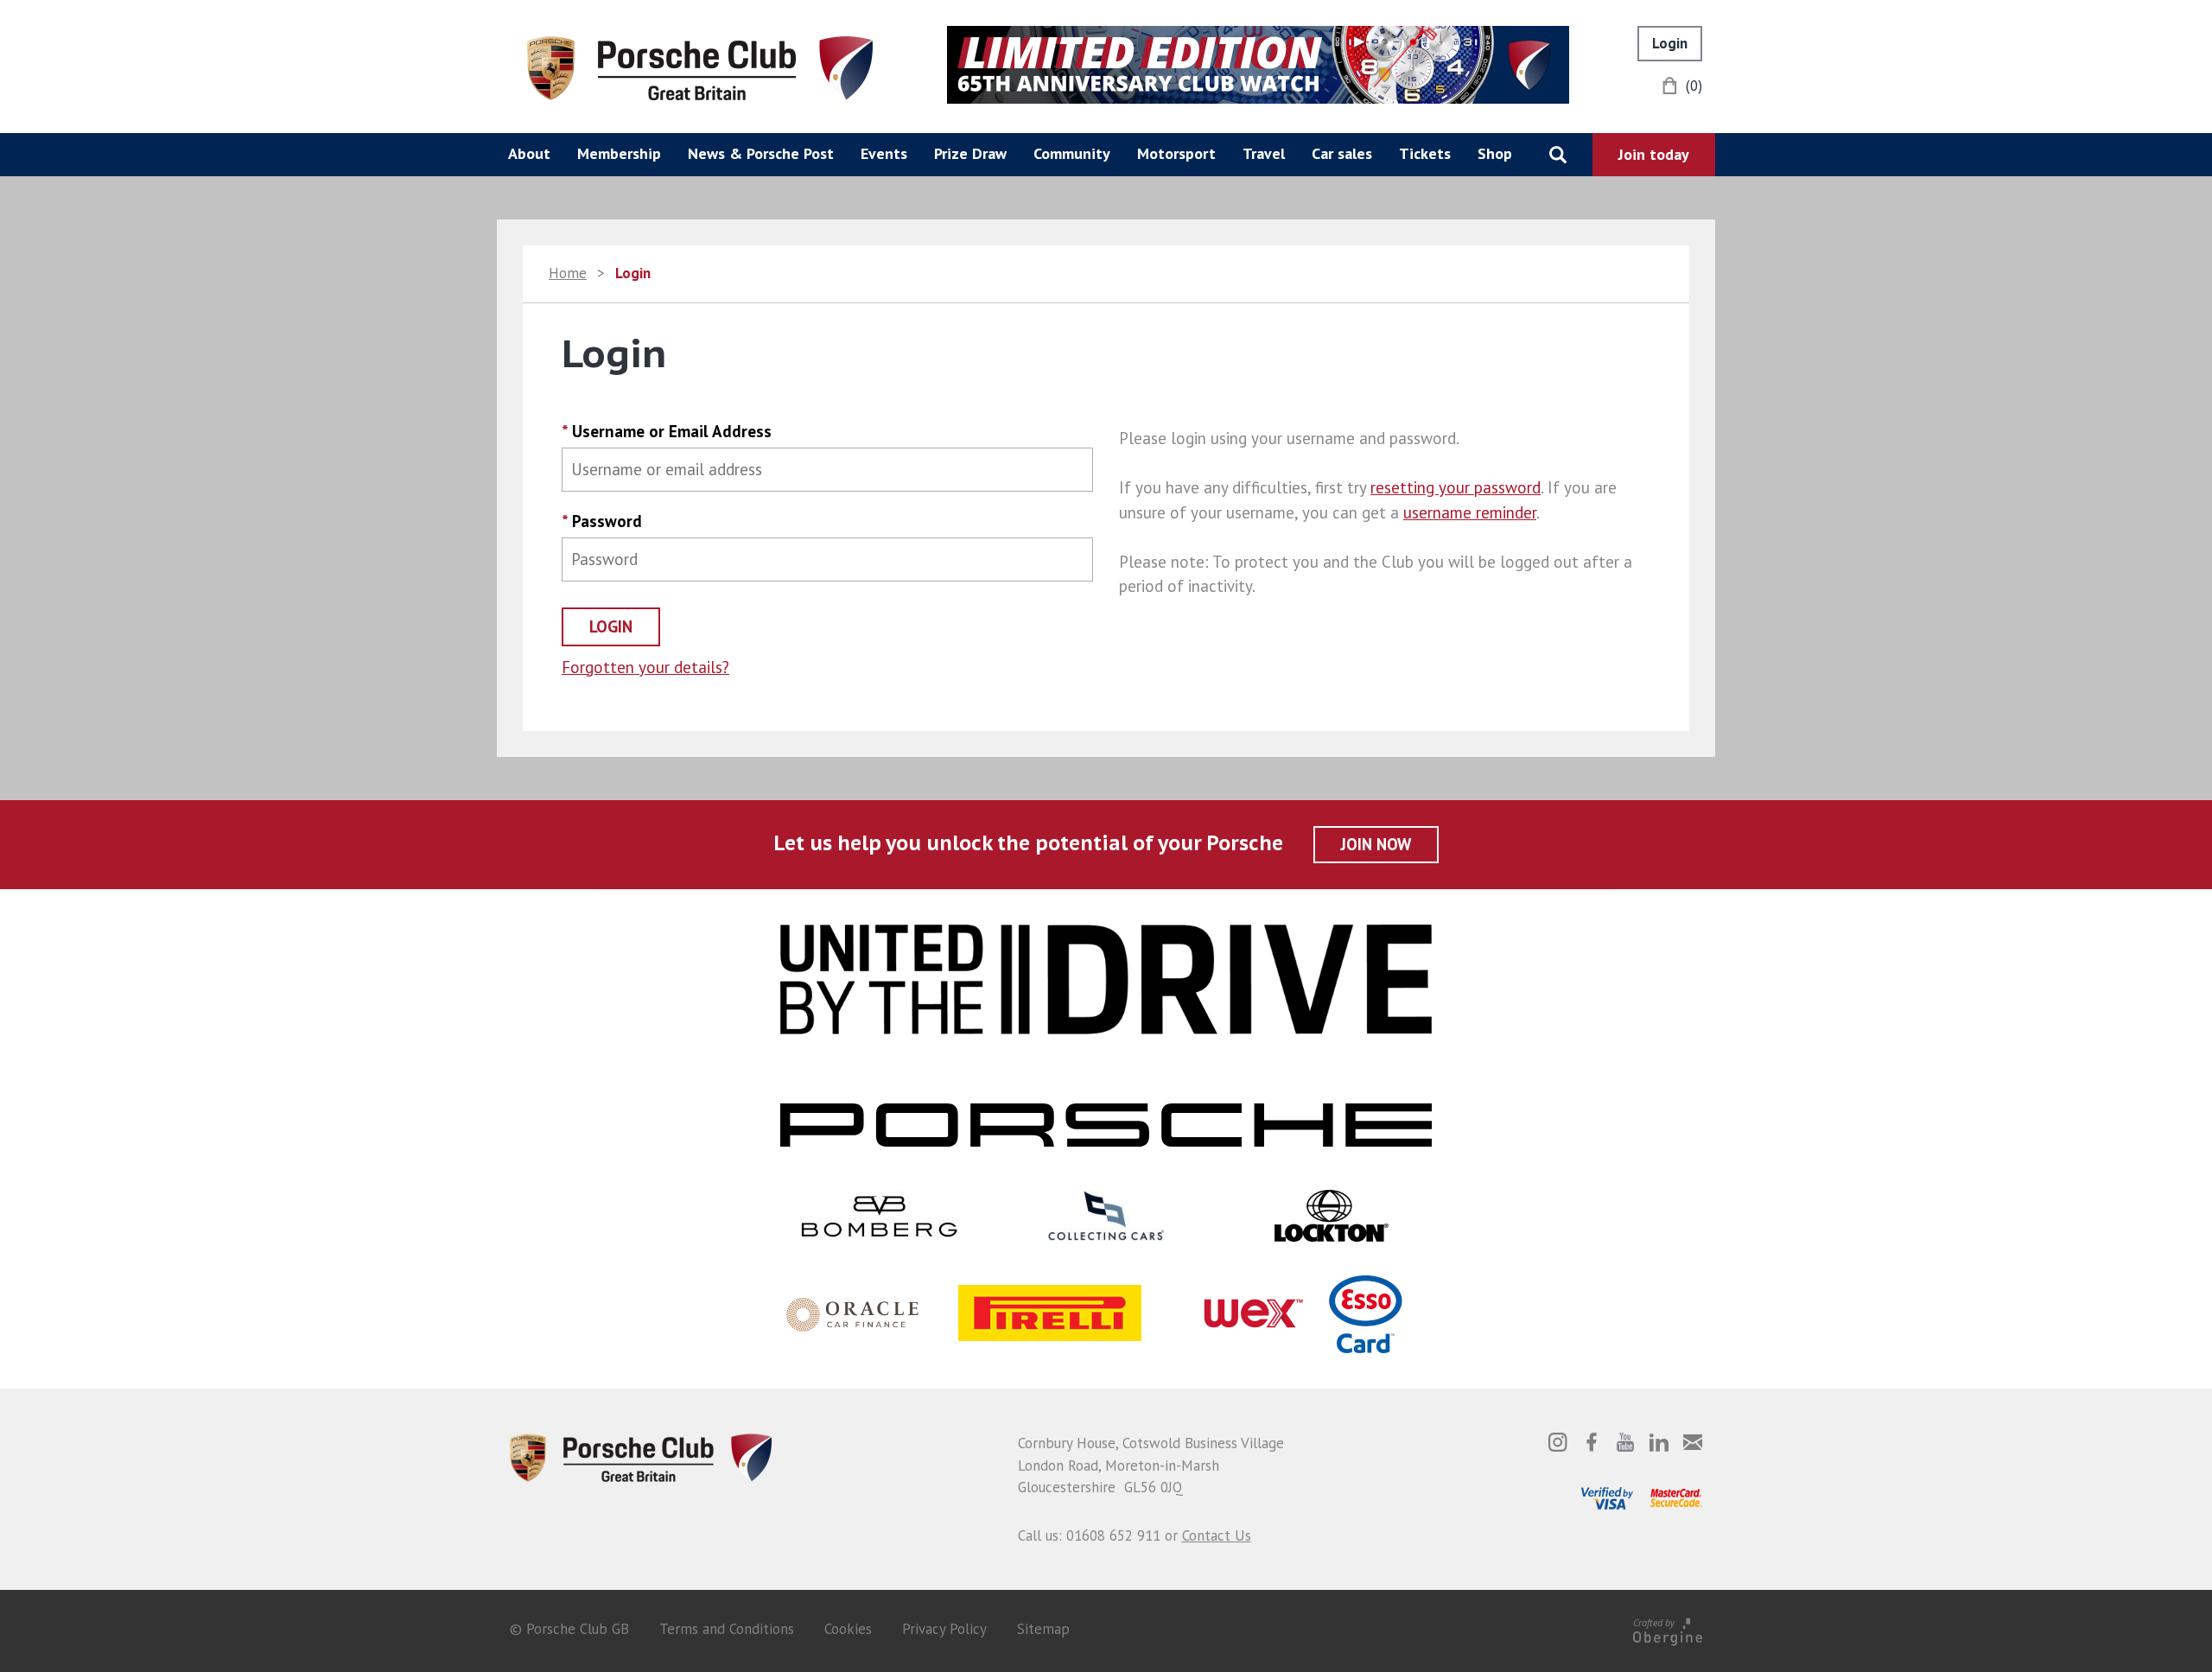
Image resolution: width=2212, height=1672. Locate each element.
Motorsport (1176, 153)
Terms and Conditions (727, 1629)
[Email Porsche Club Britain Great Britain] (1693, 1442)
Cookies (848, 1629)
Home (568, 273)
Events (884, 153)
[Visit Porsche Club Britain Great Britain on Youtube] (1625, 1442)
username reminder (1470, 512)
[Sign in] (1670, 44)
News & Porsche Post (761, 153)
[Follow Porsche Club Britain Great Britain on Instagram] (1558, 1442)
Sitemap (1043, 1629)
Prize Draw (970, 153)
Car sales (1342, 153)
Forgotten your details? (645, 667)
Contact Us (1217, 1535)
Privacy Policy (944, 1629)
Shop (1495, 153)
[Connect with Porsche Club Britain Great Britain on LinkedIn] (1659, 1442)
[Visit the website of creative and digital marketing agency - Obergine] (1668, 1629)
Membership (619, 153)
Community (1072, 153)
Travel (1264, 153)
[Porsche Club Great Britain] (700, 67)
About (529, 153)
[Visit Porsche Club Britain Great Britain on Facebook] (1592, 1442)
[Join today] (1654, 155)
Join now (1376, 844)
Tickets (1425, 153)
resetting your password (1456, 487)
